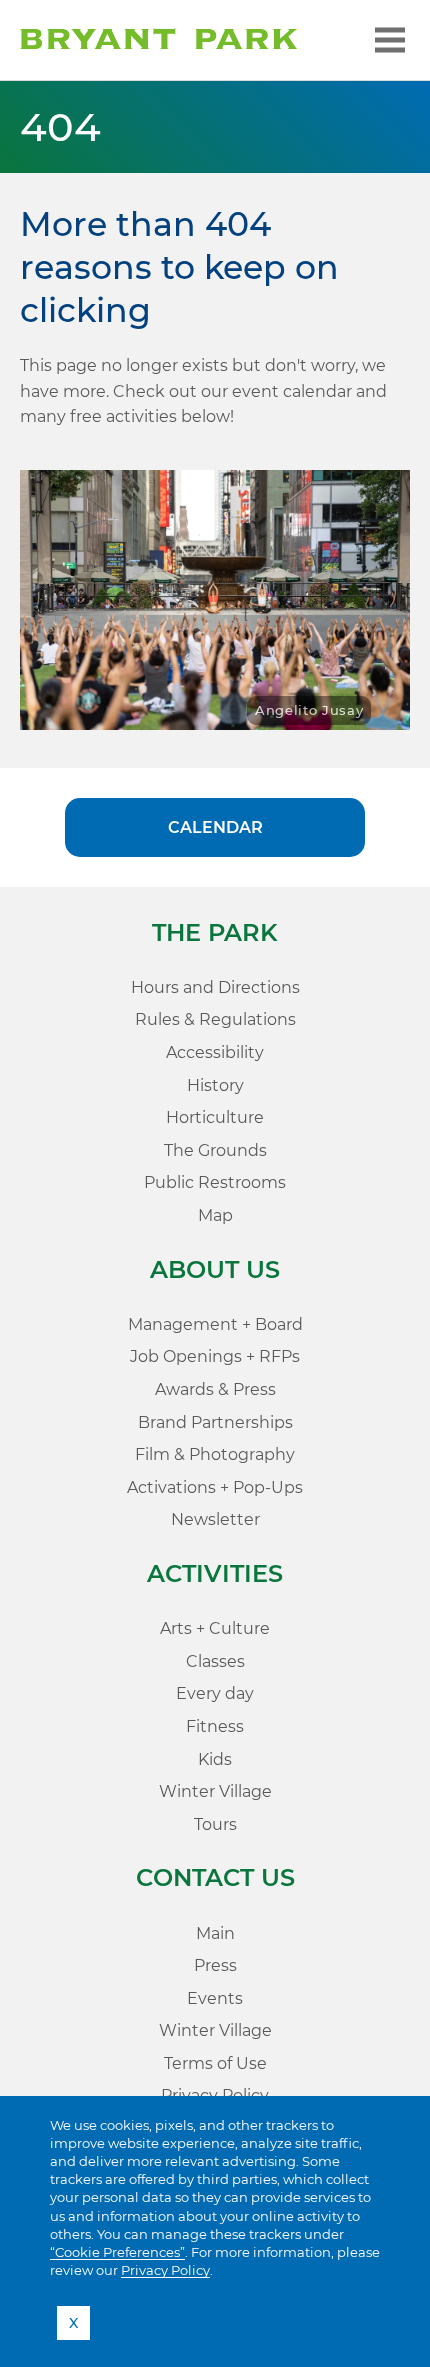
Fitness (215, 1726)
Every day (215, 1693)
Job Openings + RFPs (215, 1356)
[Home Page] (158, 40)
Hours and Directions (215, 987)
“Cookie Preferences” (117, 2252)
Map (215, 1215)
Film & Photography (215, 1454)
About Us (215, 1269)
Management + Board (215, 1324)
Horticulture (215, 1117)
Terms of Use (215, 2063)
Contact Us (215, 1877)
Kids (215, 1759)
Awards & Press (215, 1389)
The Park (215, 932)
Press (215, 1965)
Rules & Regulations (215, 1019)
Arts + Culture (215, 1628)
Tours (215, 1824)
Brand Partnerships (215, 1422)
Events (215, 1998)
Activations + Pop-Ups (215, 1487)
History (215, 1085)
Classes (215, 1661)
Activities (215, 1573)
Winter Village (215, 1791)
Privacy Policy (165, 2270)
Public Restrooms (215, 1182)
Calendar (215, 827)
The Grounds (215, 1150)
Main (215, 1933)
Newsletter (215, 1519)
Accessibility (215, 1052)
